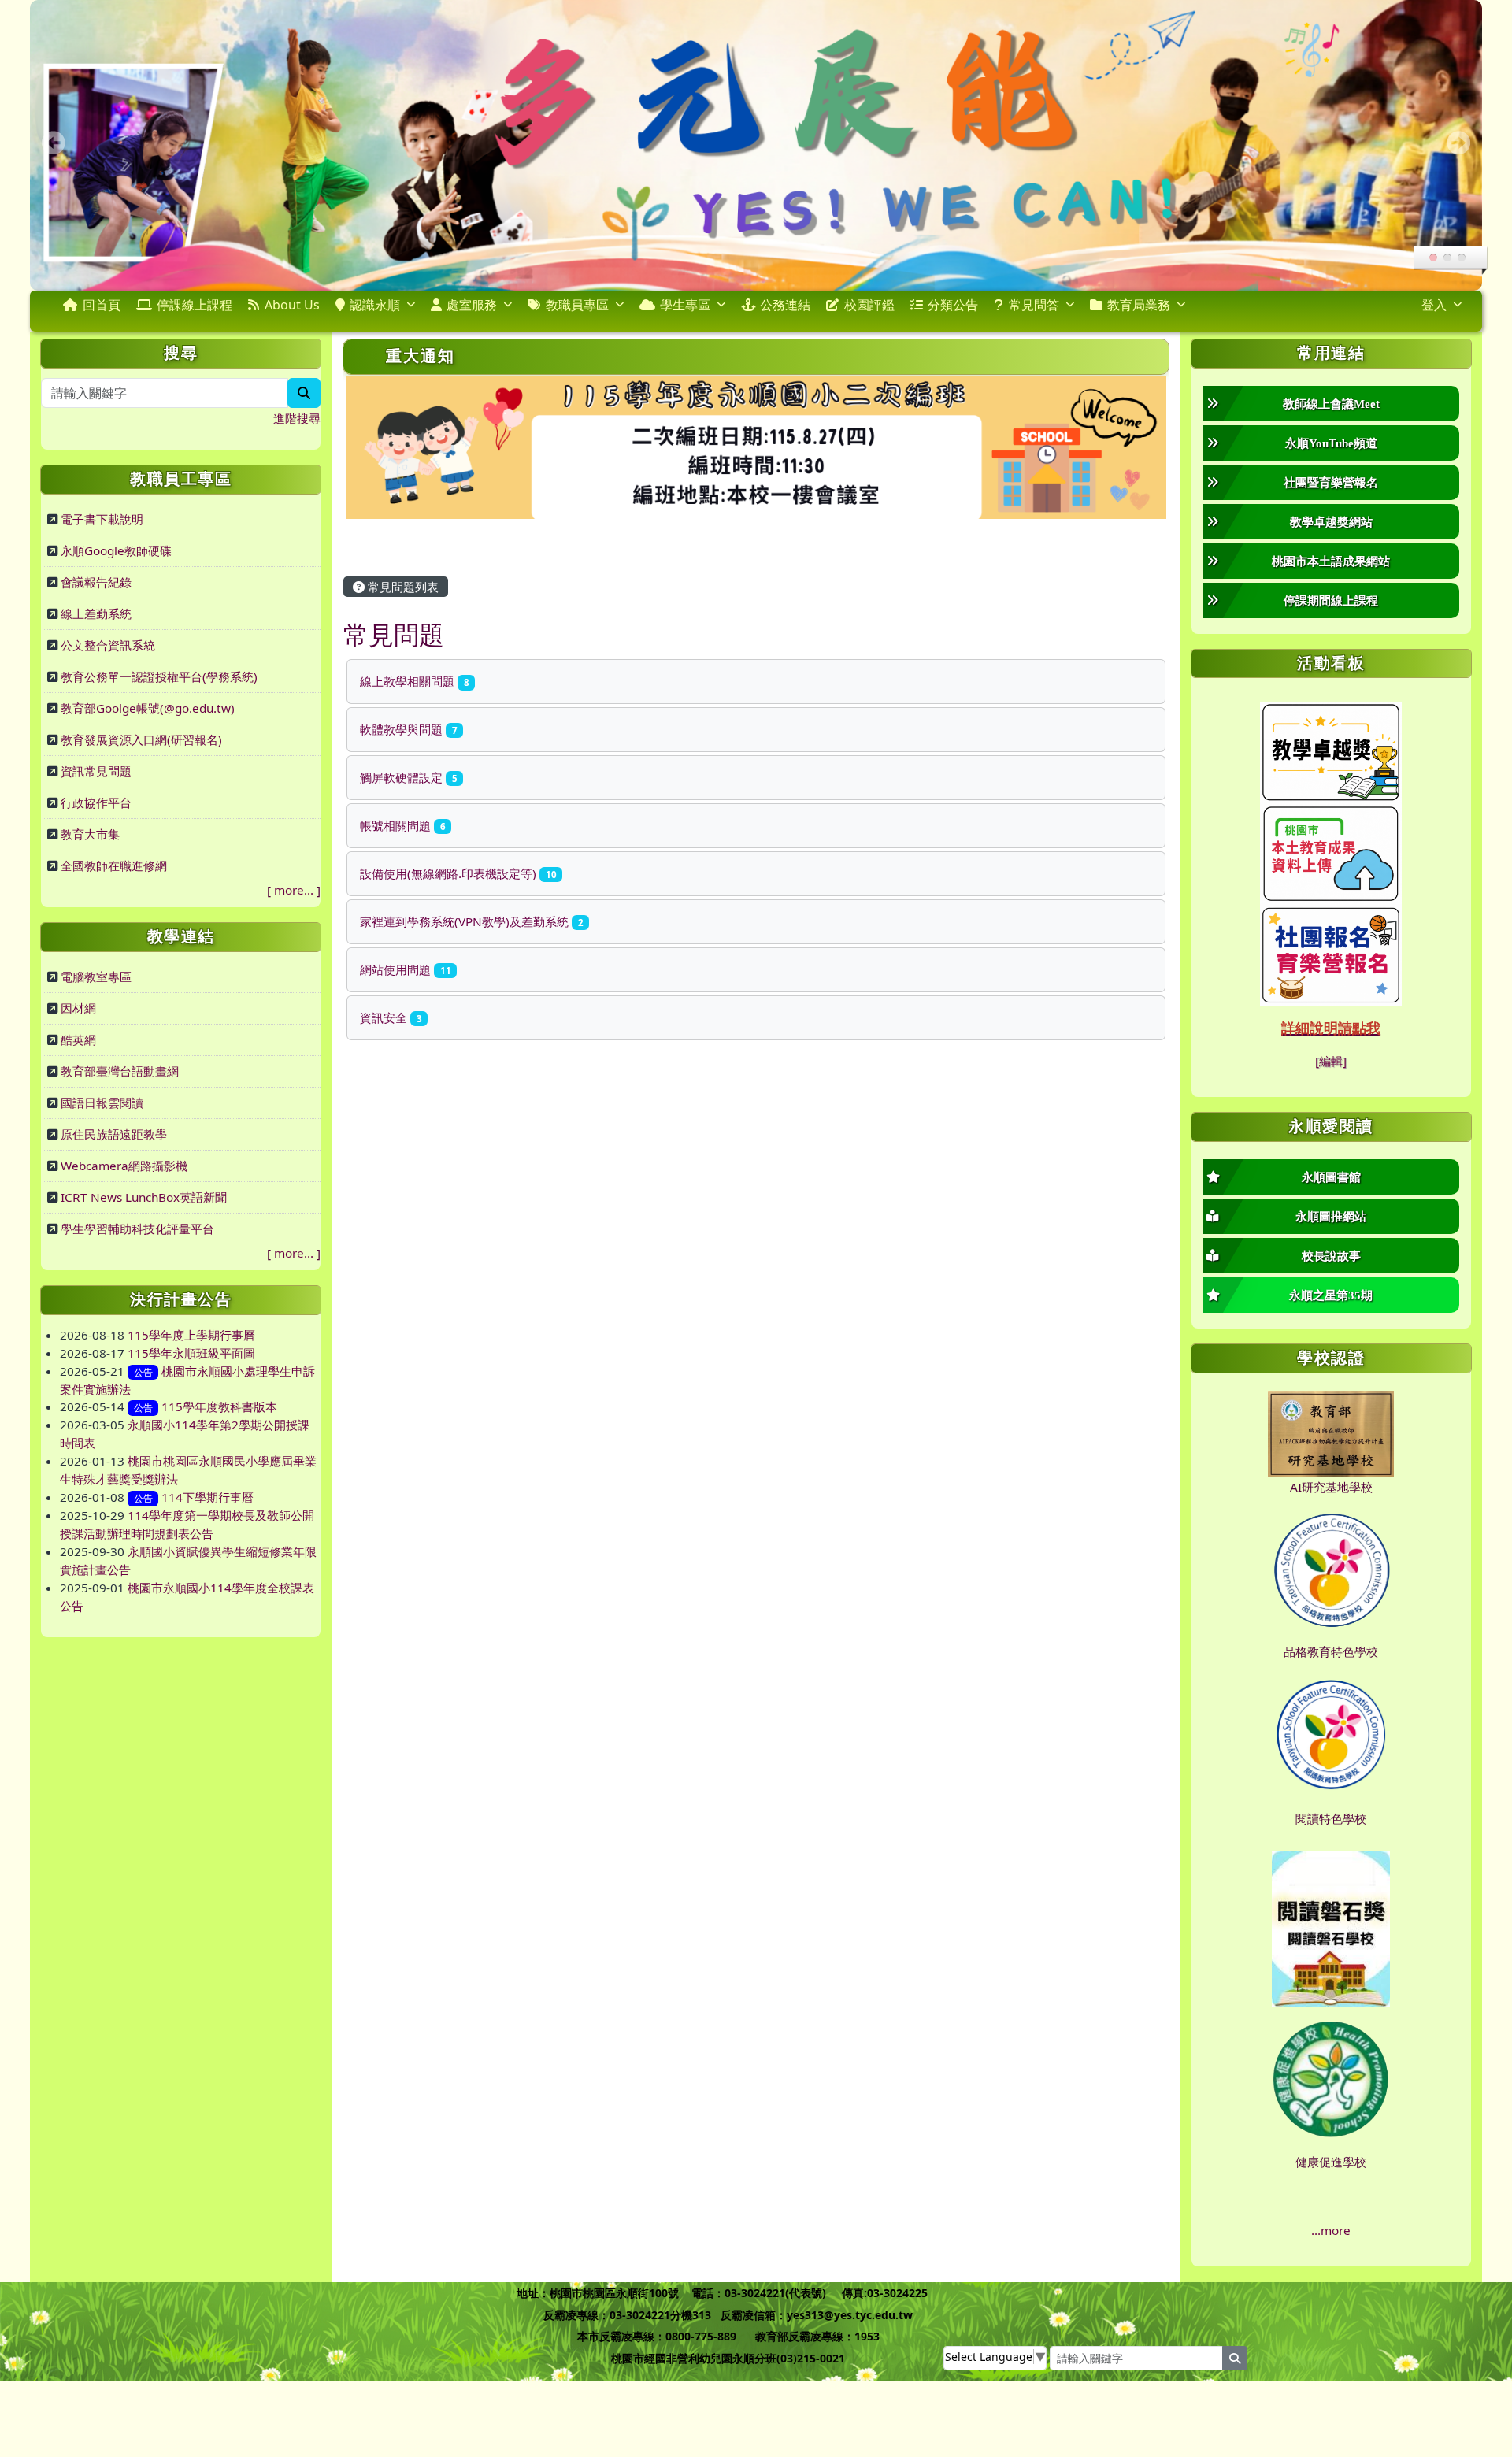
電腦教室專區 (96, 976)
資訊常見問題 (96, 771)
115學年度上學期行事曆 (191, 1335)
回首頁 (102, 305)
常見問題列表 (402, 587)
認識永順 (375, 305)
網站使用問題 (405, 969)
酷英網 (78, 1039)
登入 (1434, 305)
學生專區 (685, 305)
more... (294, 890)
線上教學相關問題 (414, 681)
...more (1331, 2230)
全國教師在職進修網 (114, 865)
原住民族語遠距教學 (114, 1134)
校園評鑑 (869, 305)
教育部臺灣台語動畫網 (120, 1071)
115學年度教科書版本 (219, 1406)
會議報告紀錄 (96, 582)
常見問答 (1034, 305)
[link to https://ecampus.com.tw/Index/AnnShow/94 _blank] (1331, 953)
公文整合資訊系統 (108, 645)
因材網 (78, 1008)
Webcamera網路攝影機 (124, 1165)
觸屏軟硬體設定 (408, 777)
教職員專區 (577, 305)
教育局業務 (1139, 305)
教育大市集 (90, 834)
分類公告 (953, 305)
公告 (143, 1372)
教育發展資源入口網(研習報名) (141, 739)
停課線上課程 (195, 305)
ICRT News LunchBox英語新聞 (144, 1197)
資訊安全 (391, 1017)
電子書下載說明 (102, 519)
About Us (292, 305)
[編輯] (1331, 1061)
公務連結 (785, 305)
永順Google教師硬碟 (116, 550)
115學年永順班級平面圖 (191, 1353)
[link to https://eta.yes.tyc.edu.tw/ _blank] (1331, 750)
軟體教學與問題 (408, 729)
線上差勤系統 (96, 613)
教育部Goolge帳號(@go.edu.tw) (148, 708)
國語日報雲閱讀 (102, 1102)
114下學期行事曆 (208, 1497)
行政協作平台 (96, 802)
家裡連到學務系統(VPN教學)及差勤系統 (471, 921)
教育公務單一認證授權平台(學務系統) (159, 676)
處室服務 (472, 305)
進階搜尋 (297, 418)
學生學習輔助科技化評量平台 (137, 1228)
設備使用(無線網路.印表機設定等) (458, 873)
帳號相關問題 (402, 825)
